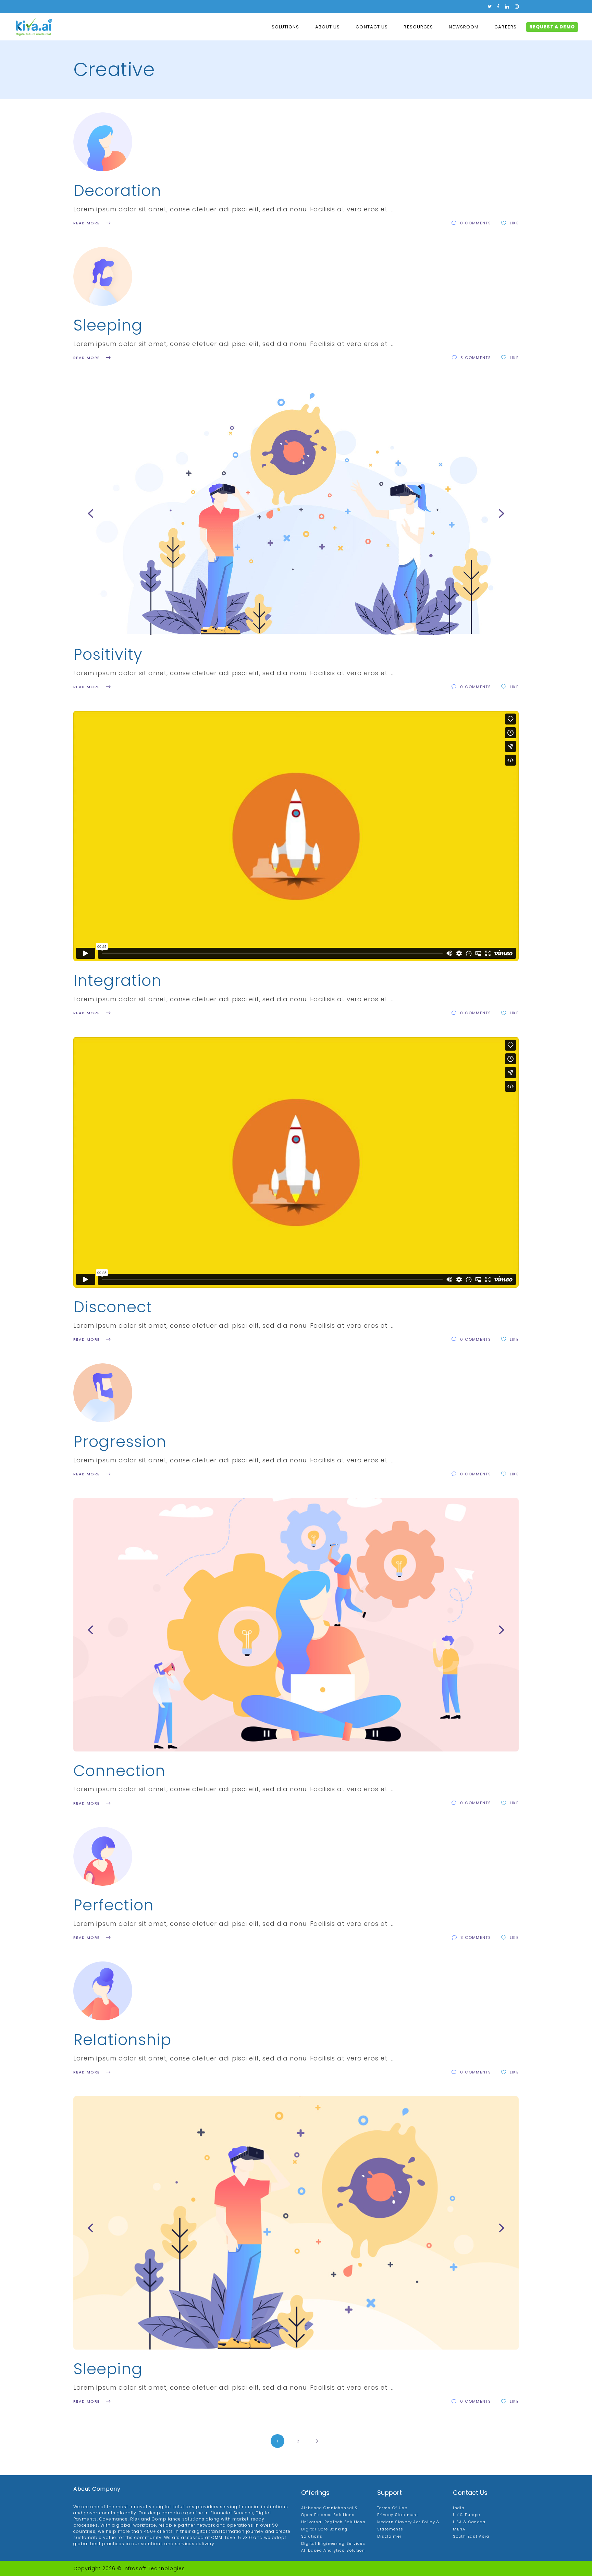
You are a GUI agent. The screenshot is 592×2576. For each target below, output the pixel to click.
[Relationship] (103, 1991)
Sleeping (108, 325)
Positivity (108, 654)
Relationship (122, 2040)
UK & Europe (466, 2515)
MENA (459, 2529)
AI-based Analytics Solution (333, 2550)
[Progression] (103, 1393)
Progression (120, 1442)
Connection (119, 1771)
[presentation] (90, 513)
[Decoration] (103, 142)
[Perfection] (103, 1856)
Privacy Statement (398, 2515)
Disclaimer (390, 2536)
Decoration (117, 191)
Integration (118, 981)
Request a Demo (552, 27)
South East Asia (471, 2536)
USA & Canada (469, 2522)
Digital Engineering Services (333, 2543)
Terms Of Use (392, 2508)
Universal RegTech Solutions (333, 2522)
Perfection (114, 1905)
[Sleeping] (103, 276)
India (459, 2508)
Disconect (113, 1307)
